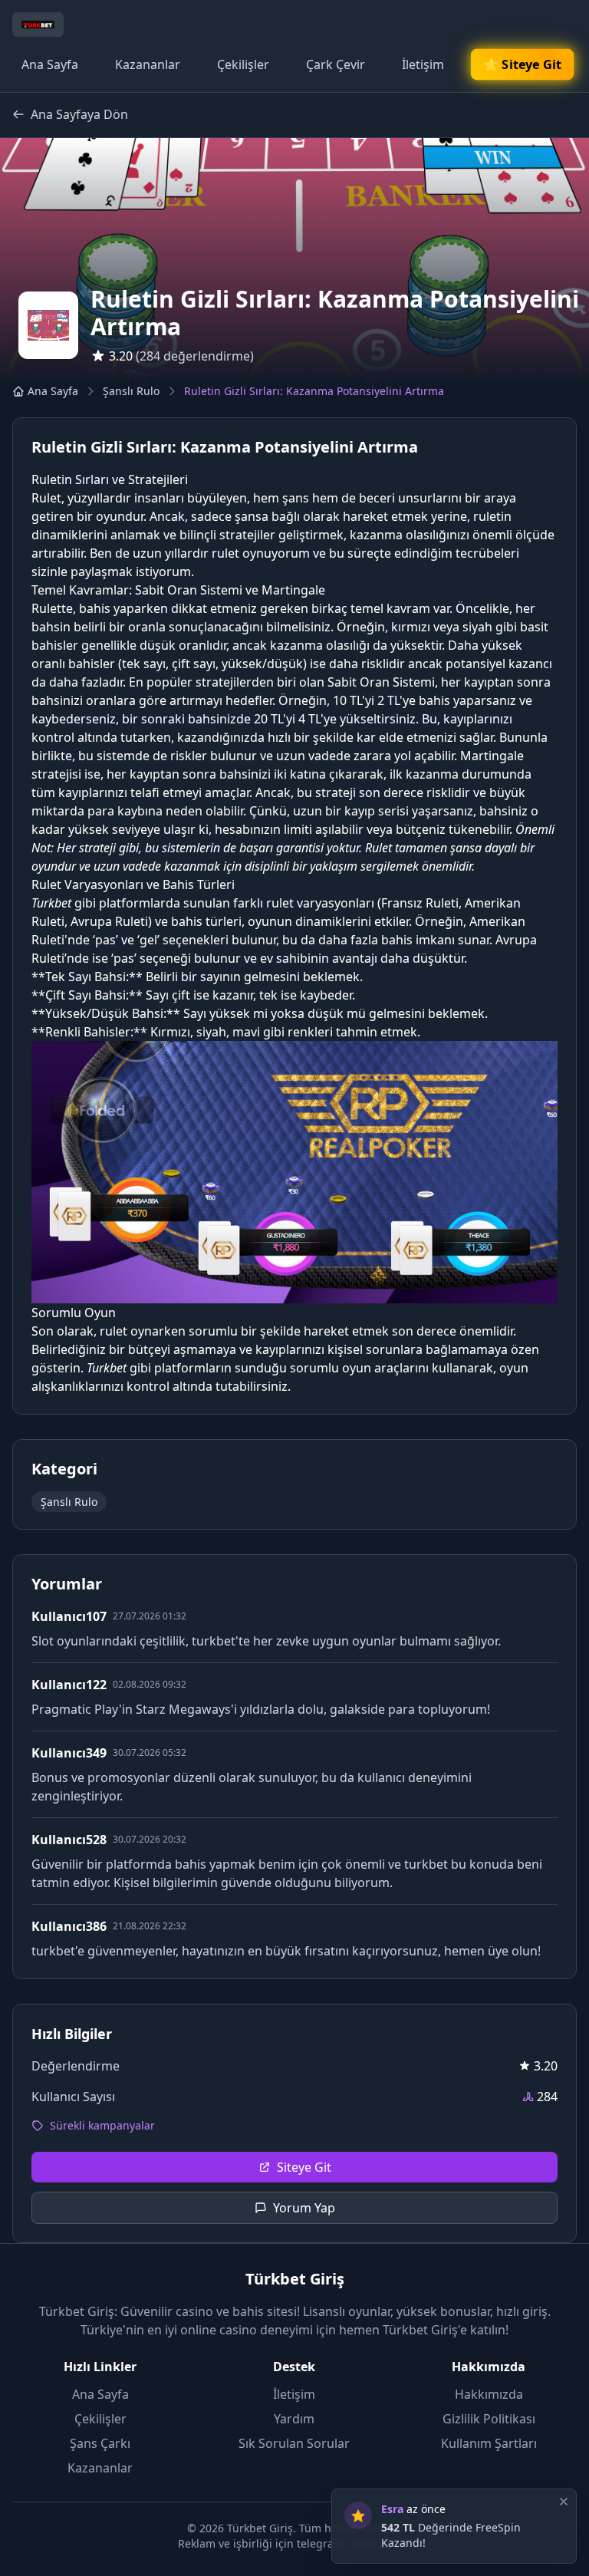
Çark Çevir (336, 64)
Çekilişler (243, 64)
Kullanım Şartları (489, 2443)
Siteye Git (304, 2167)
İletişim (423, 64)
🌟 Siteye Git (523, 64)
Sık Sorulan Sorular (294, 2443)
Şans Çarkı (100, 2443)
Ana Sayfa (50, 64)
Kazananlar (148, 64)
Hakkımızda (489, 2394)
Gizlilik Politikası (489, 2419)
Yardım (294, 2419)
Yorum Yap (304, 2208)
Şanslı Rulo (131, 391)
